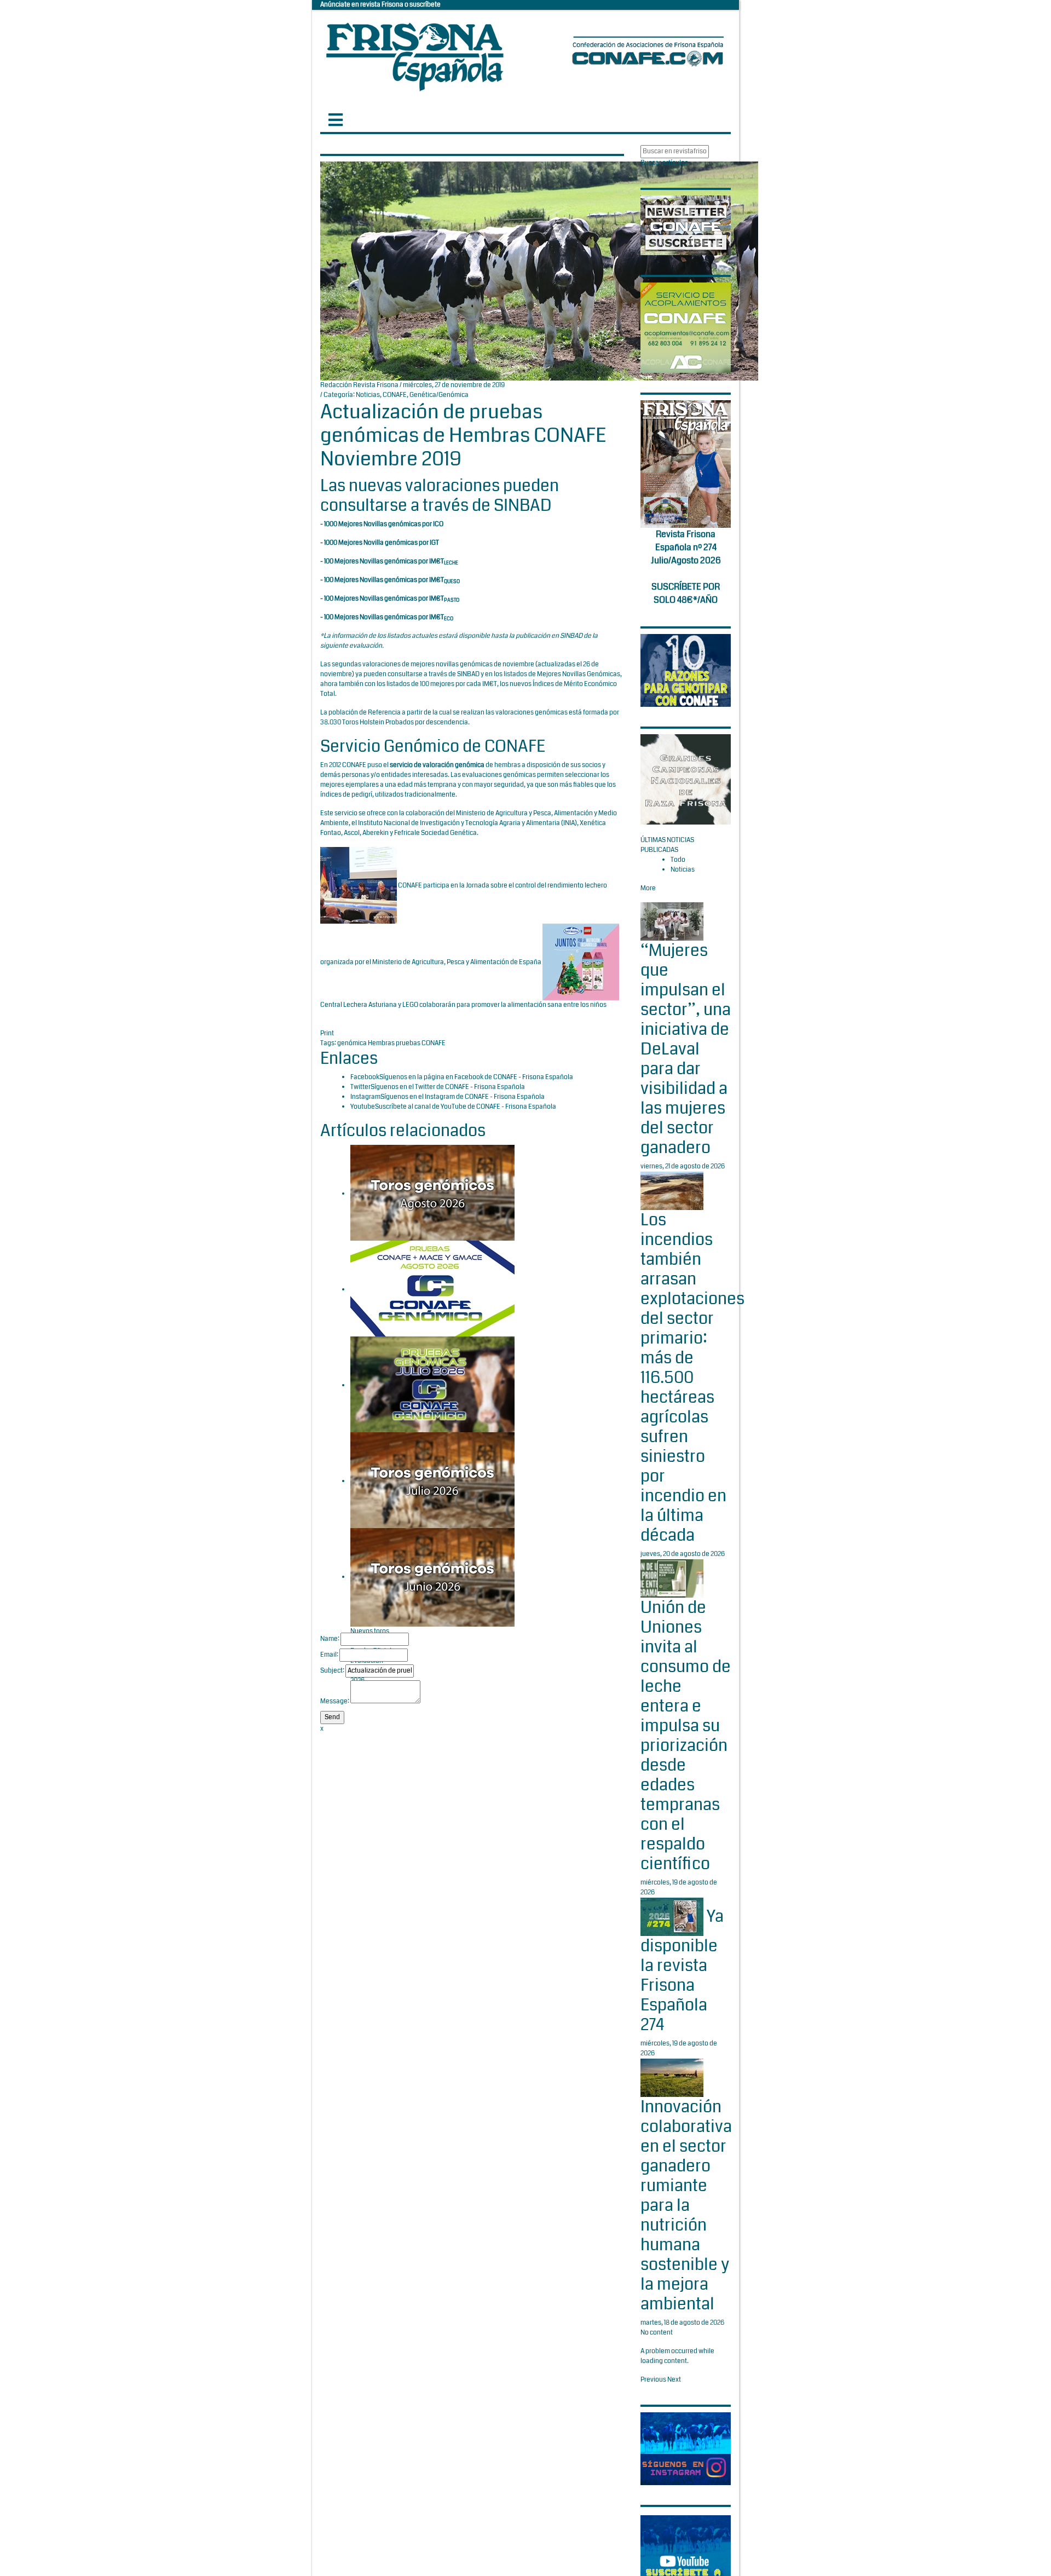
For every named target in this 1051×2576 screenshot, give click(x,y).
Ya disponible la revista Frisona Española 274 (682, 1971)
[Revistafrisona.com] (415, 54)
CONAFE (395, 395)
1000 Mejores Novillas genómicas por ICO (384, 524)
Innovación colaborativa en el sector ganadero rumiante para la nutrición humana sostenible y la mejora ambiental (686, 2205)
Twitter (360, 1087)
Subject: (332, 1671)
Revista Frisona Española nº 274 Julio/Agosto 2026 (686, 547)
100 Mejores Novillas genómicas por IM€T (391, 561)
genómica (353, 1043)
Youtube (363, 1107)
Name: (330, 1639)
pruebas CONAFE (421, 1043)
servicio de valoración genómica (437, 765)
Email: (329, 1655)
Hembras (382, 1043)
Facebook (365, 1077)
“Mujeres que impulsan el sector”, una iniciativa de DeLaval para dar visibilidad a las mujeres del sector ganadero (686, 1049)
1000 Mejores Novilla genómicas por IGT (382, 543)
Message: (335, 1701)
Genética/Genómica (439, 395)
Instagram (365, 1097)
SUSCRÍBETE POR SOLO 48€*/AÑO (686, 593)
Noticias (368, 395)
